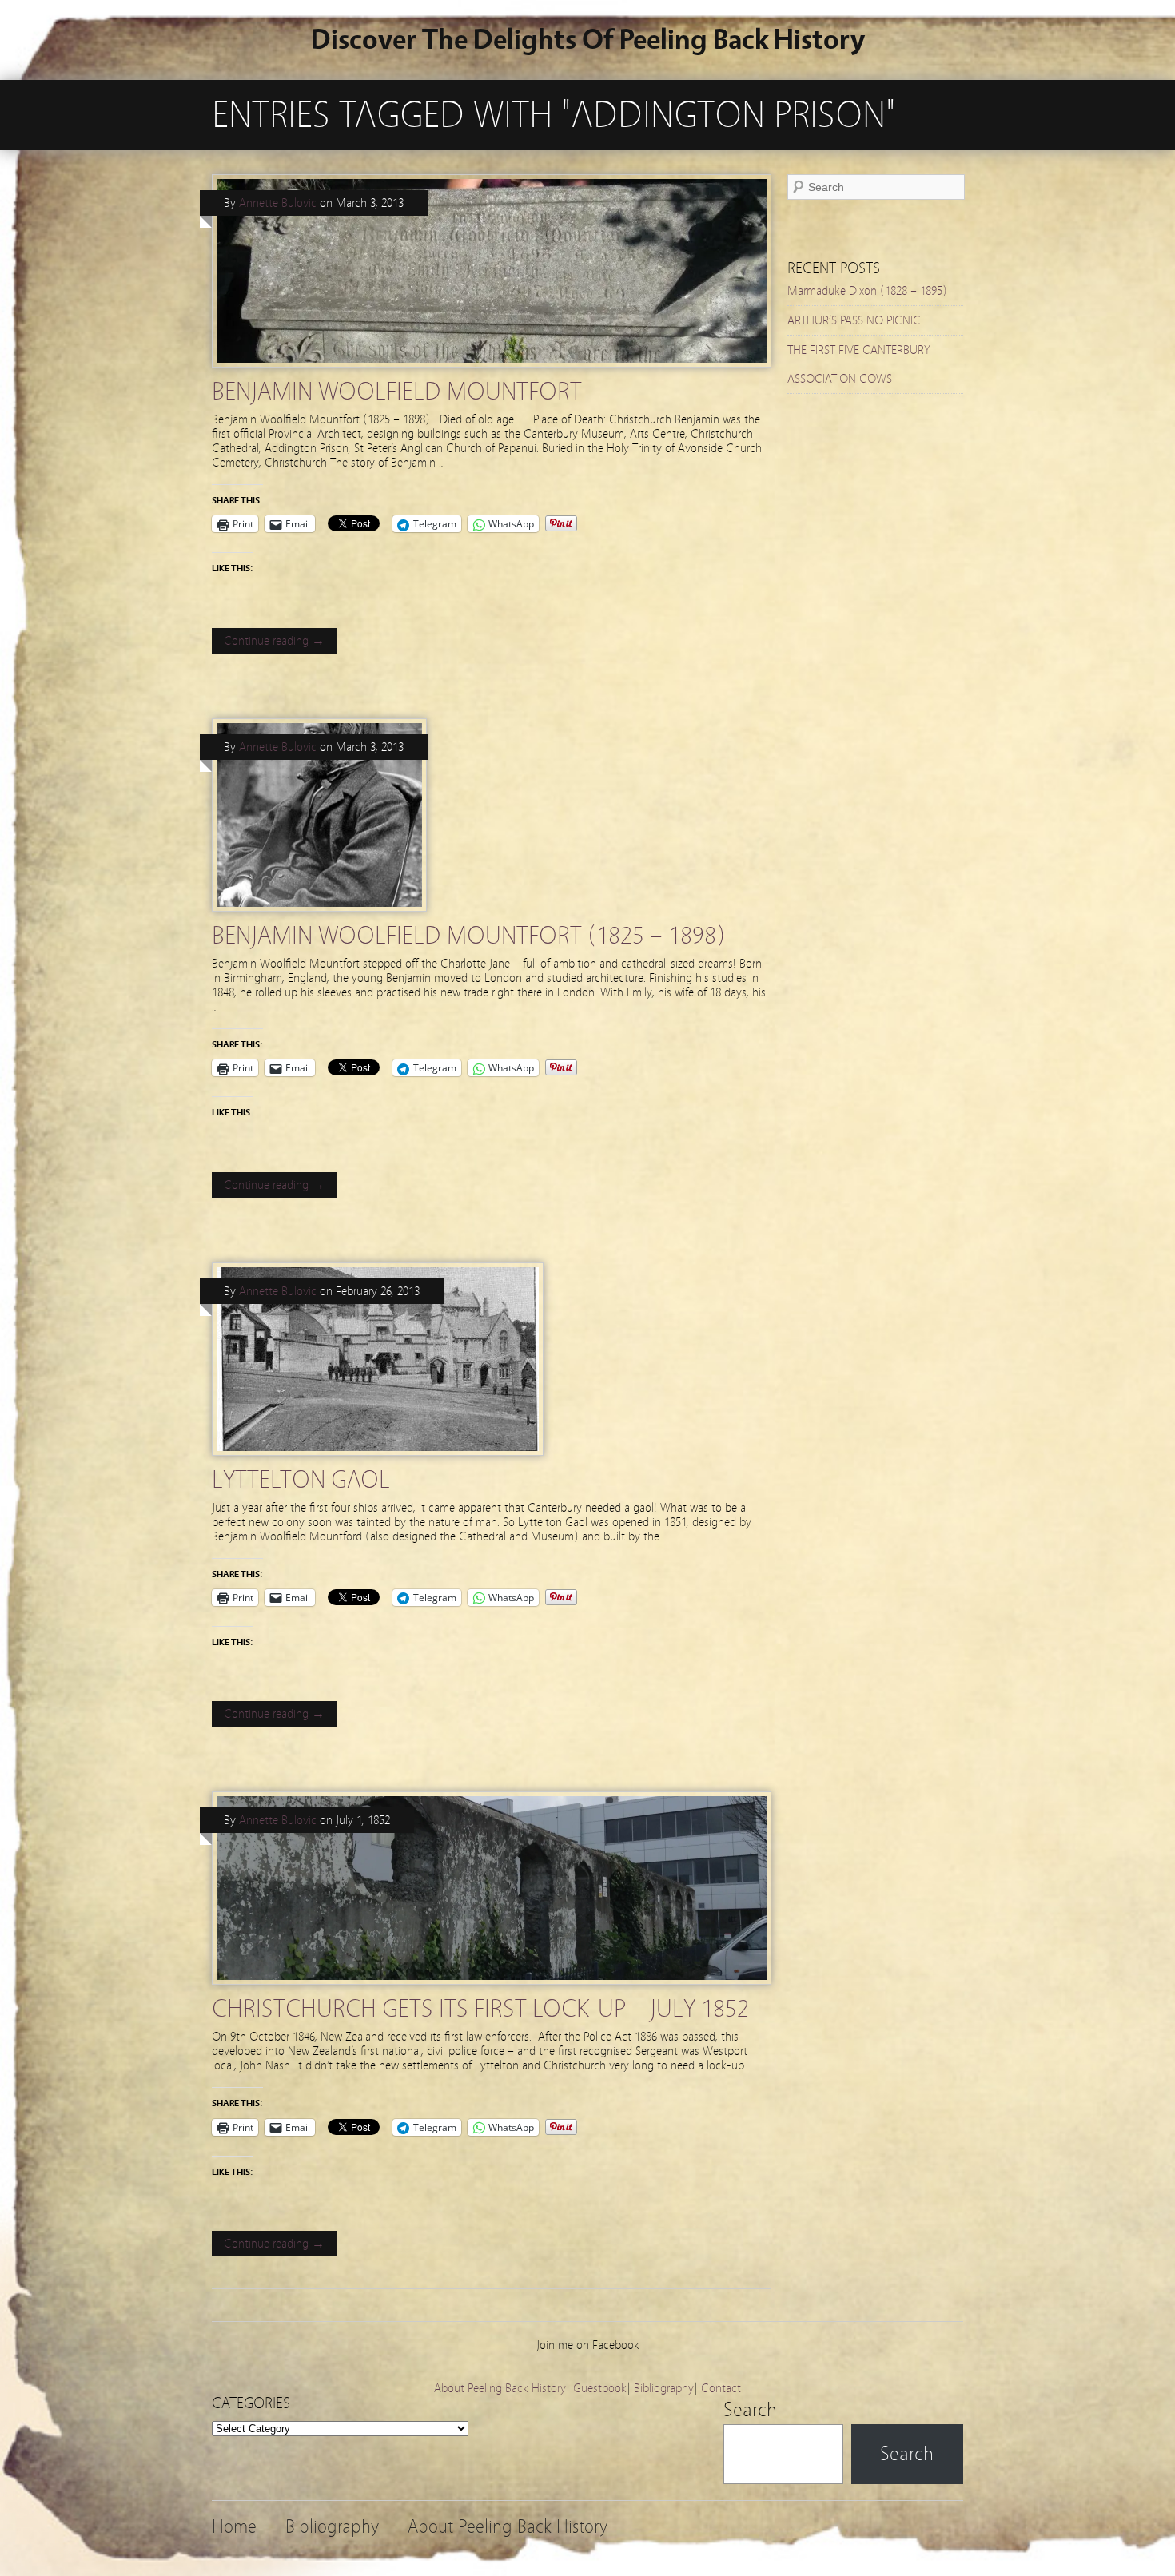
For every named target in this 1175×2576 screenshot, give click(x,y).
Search (750, 2410)
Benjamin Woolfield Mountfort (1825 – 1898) (468, 936)
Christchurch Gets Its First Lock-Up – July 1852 (480, 2009)
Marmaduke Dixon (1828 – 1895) (867, 291)
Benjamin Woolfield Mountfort (397, 392)
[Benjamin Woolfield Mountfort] (492, 372)
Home (234, 2527)
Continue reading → (274, 641)
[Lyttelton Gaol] (378, 1460)
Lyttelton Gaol (301, 1480)
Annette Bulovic (278, 203)
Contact (721, 2388)
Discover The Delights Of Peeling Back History (588, 40)
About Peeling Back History (500, 2388)
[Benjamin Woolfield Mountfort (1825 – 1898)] (319, 916)
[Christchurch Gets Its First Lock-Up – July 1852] (492, 1989)
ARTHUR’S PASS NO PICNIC (854, 320)
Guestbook (600, 2388)
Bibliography (664, 2388)
